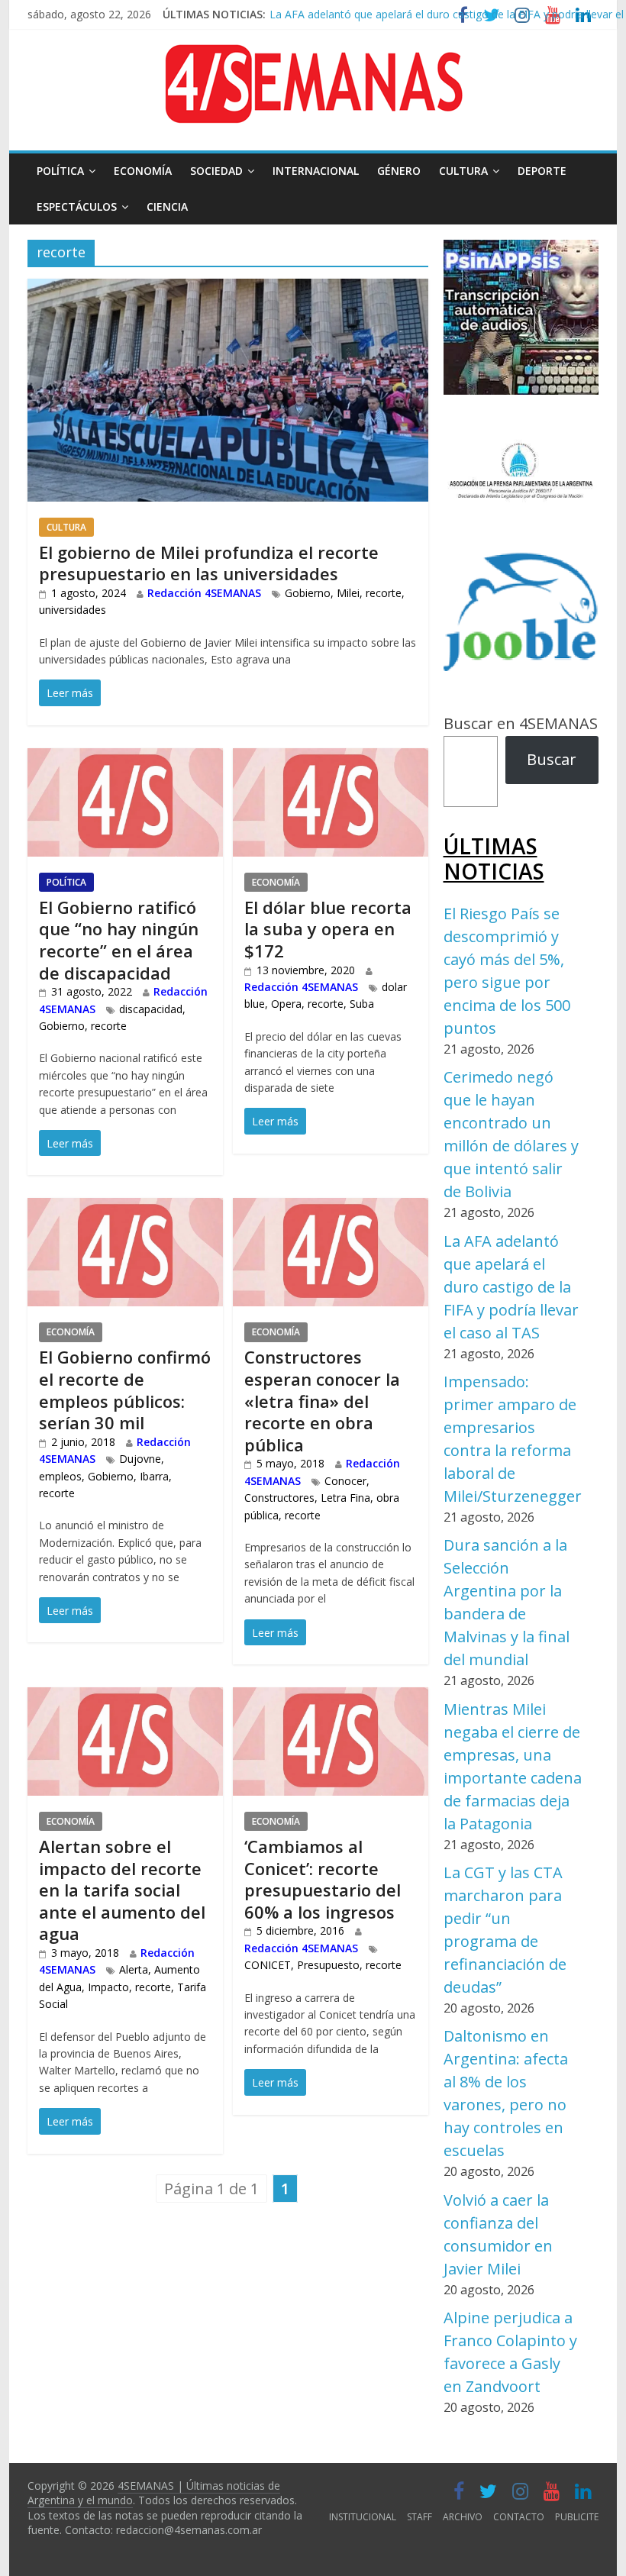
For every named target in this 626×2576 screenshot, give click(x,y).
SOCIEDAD (216, 171)
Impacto (108, 1987)
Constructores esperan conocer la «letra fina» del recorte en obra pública (322, 1400)
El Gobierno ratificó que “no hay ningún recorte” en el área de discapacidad (119, 940)
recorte (384, 593)
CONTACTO (519, 2517)
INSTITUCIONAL (363, 2517)
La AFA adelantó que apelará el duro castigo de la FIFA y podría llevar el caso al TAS (511, 1287)
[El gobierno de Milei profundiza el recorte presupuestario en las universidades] (228, 291)
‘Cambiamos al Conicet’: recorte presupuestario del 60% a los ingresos (323, 1879)
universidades (73, 610)
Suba (362, 1004)
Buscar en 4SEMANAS (521, 723)
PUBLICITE (577, 2517)
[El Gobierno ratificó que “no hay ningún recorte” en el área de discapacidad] (125, 760)
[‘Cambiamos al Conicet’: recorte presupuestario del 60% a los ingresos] (331, 1699)
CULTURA (463, 171)
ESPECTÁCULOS (77, 207)
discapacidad (151, 1009)
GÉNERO (399, 171)
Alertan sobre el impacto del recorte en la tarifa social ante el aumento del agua (122, 1890)
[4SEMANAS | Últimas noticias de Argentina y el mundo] (313, 56)
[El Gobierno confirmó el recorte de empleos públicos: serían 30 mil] (125, 1210)
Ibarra (154, 1476)
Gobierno (308, 593)
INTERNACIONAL (316, 171)
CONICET (268, 1965)
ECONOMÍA (143, 171)
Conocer (345, 1481)
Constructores (279, 1498)
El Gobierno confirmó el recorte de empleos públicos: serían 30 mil (125, 1390)
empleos (60, 1476)
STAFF (419, 2517)
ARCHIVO (463, 2517)
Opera (286, 1004)
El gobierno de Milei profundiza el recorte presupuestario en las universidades (209, 563)
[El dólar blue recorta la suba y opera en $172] (331, 760)
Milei (348, 593)
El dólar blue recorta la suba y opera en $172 (328, 929)
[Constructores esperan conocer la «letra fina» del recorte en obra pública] (331, 1210)
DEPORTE (542, 171)
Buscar (552, 759)
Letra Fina (345, 1498)
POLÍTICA (60, 171)
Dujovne (140, 1459)
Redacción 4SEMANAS (204, 593)
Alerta (134, 1969)
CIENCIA (167, 207)
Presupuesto (328, 1965)
